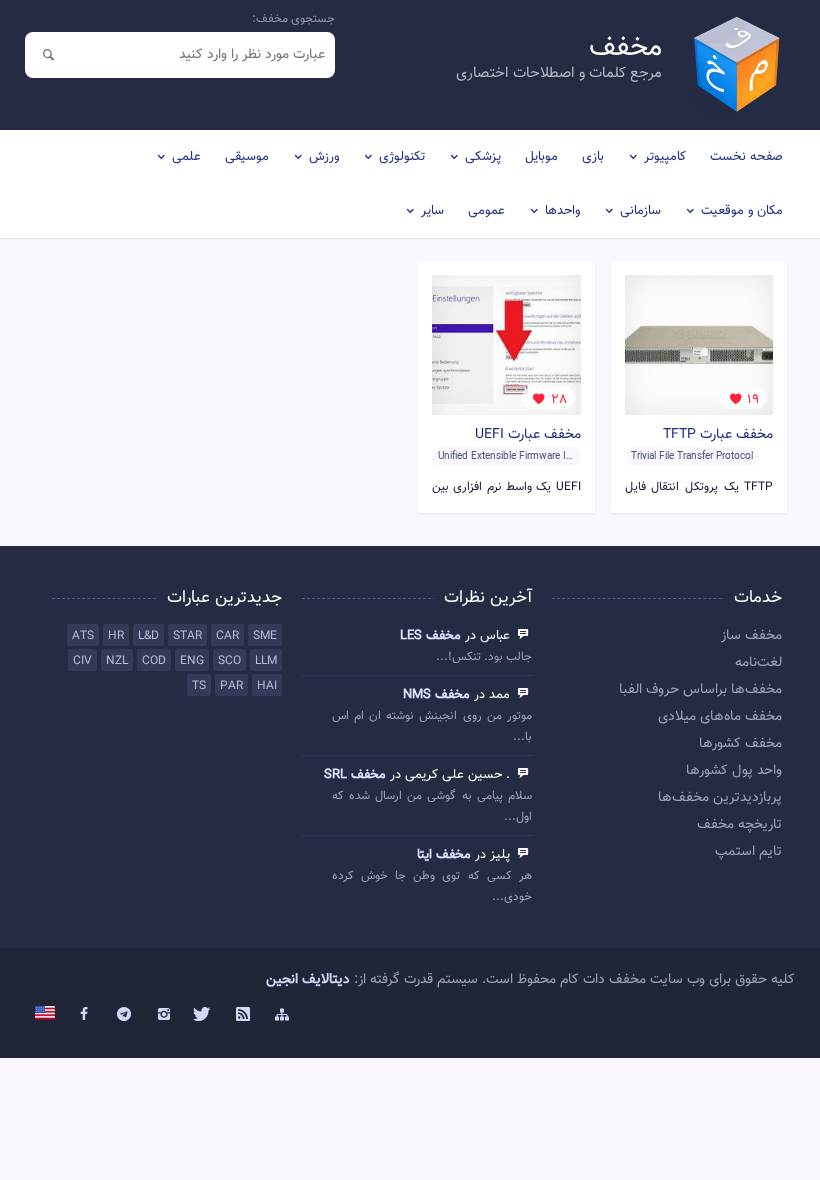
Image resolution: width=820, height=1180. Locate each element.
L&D (148, 636)
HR (116, 636)
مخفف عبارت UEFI (528, 435)
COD (154, 661)
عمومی (486, 211)
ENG (192, 661)
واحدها (562, 211)
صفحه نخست (746, 157)
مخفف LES (430, 636)
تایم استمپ (748, 852)
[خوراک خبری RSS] (243, 1015)
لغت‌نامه (758, 663)
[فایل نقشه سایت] (283, 1015)
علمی (186, 157)
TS (199, 686)
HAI (267, 686)
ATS (83, 636)
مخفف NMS (436, 695)
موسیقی (247, 157)
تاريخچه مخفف (739, 825)
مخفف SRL (355, 775)
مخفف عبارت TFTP (718, 435)
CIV (82, 661)
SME (265, 636)
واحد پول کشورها (734, 771)
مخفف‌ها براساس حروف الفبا (700, 690)
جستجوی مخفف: (293, 19)
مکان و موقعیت (742, 211)
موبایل (541, 157)
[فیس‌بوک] (85, 1015)
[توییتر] (203, 1015)
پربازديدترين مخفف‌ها (720, 798)
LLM (266, 661)
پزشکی (483, 157)
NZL (117, 661)
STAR (187, 636)
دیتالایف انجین (308, 980)
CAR (227, 636)
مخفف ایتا (444, 855)
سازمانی (640, 211)
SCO (229, 661)
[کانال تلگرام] (124, 1015)
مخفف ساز (751, 636)
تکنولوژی (402, 157)
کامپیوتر (665, 157)
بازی (593, 157)
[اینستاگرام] (164, 1015)
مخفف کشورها (740, 744)
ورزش (324, 157)
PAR (231, 686)
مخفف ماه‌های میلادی (720, 717)
